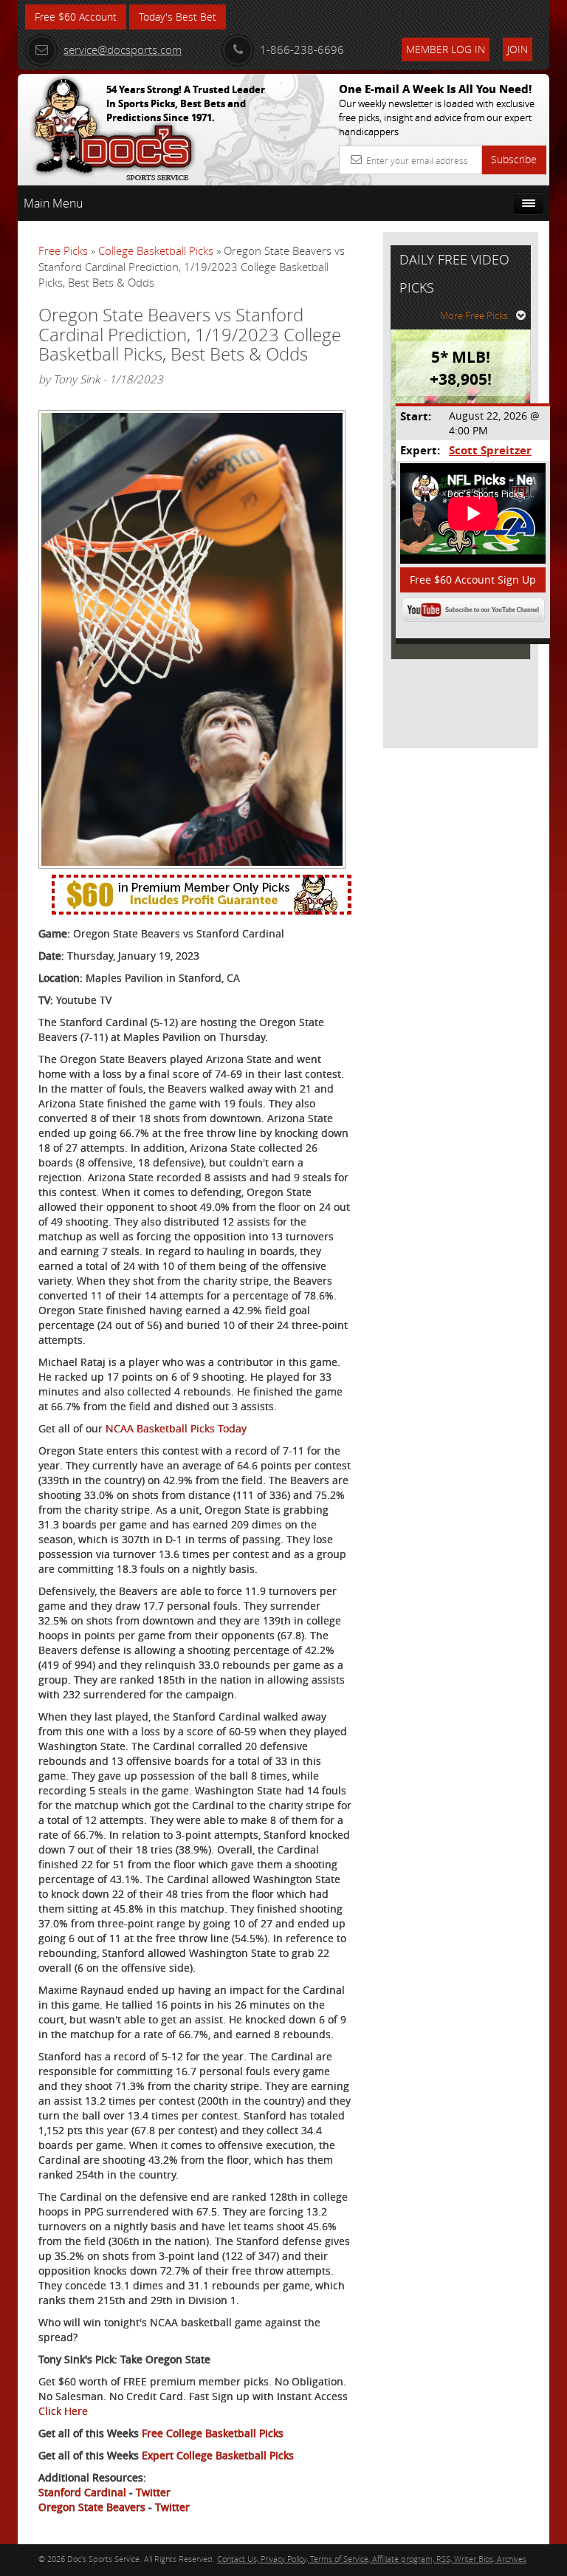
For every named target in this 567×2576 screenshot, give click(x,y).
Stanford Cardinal (82, 2492)
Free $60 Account (76, 17)
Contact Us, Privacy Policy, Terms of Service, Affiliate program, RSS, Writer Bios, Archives (372, 2559)
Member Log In (446, 49)
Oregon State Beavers (92, 2507)
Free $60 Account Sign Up (473, 580)
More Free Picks (474, 315)
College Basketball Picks (156, 250)
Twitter (153, 2492)
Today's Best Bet (178, 17)
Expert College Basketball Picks (218, 2455)
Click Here (63, 2411)
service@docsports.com (123, 49)
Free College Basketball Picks (213, 2433)
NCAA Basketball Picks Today (176, 1428)
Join (518, 49)
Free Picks (63, 250)
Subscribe (514, 159)
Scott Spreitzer (490, 450)
